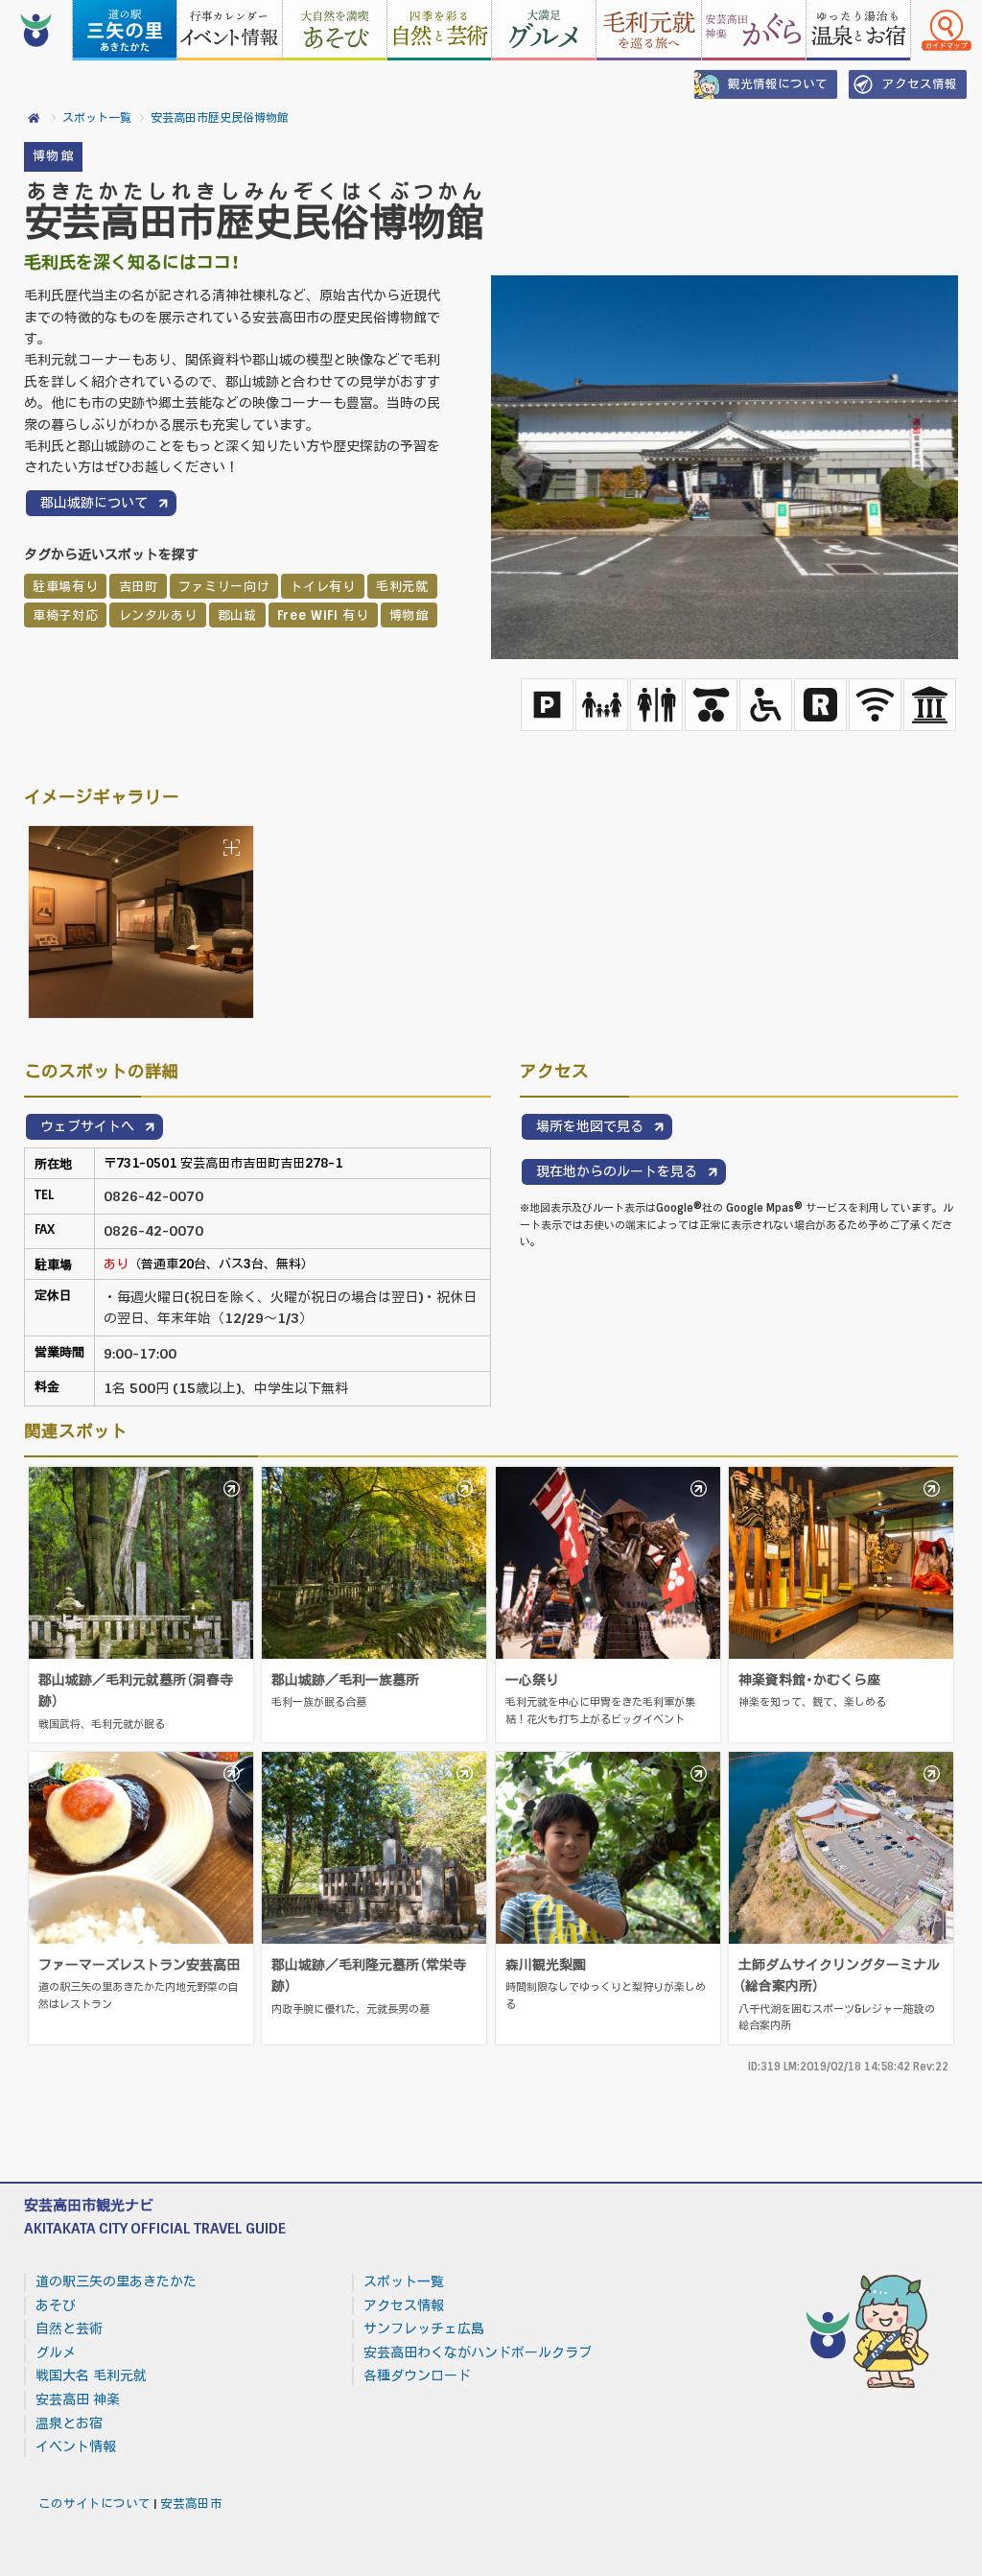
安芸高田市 (191, 2504)
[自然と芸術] (439, 30)
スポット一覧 (97, 118)
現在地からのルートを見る (617, 1171)
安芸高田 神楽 (78, 2399)
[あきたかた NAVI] (36, 30)
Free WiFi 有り (323, 615)
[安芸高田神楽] (754, 30)
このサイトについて (94, 2504)
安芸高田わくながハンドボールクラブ (478, 2352)
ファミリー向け (224, 587)
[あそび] (335, 30)
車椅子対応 (65, 615)
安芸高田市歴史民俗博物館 (220, 118)
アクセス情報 (920, 84)
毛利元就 (402, 587)
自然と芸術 (69, 2328)
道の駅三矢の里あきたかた (116, 2281)
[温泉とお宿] (858, 30)
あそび (56, 2305)
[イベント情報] (229, 30)
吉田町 (139, 587)
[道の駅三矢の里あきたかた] (125, 30)
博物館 (53, 156)
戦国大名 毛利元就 (91, 2375)
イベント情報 (76, 2446)
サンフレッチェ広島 (424, 2328)
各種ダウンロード (417, 2375)
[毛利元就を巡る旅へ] (648, 30)
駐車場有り (65, 587)
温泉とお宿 (69, 2423)
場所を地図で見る (590, 1126)
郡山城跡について (94, 503)
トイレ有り (322, 587)
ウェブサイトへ (87, 1126)
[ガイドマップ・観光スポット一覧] (947, 30)
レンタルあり (158, 615)
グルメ (56, 2352)
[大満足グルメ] (544, 30)
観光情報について (778, 84)
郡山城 (237, 615)
